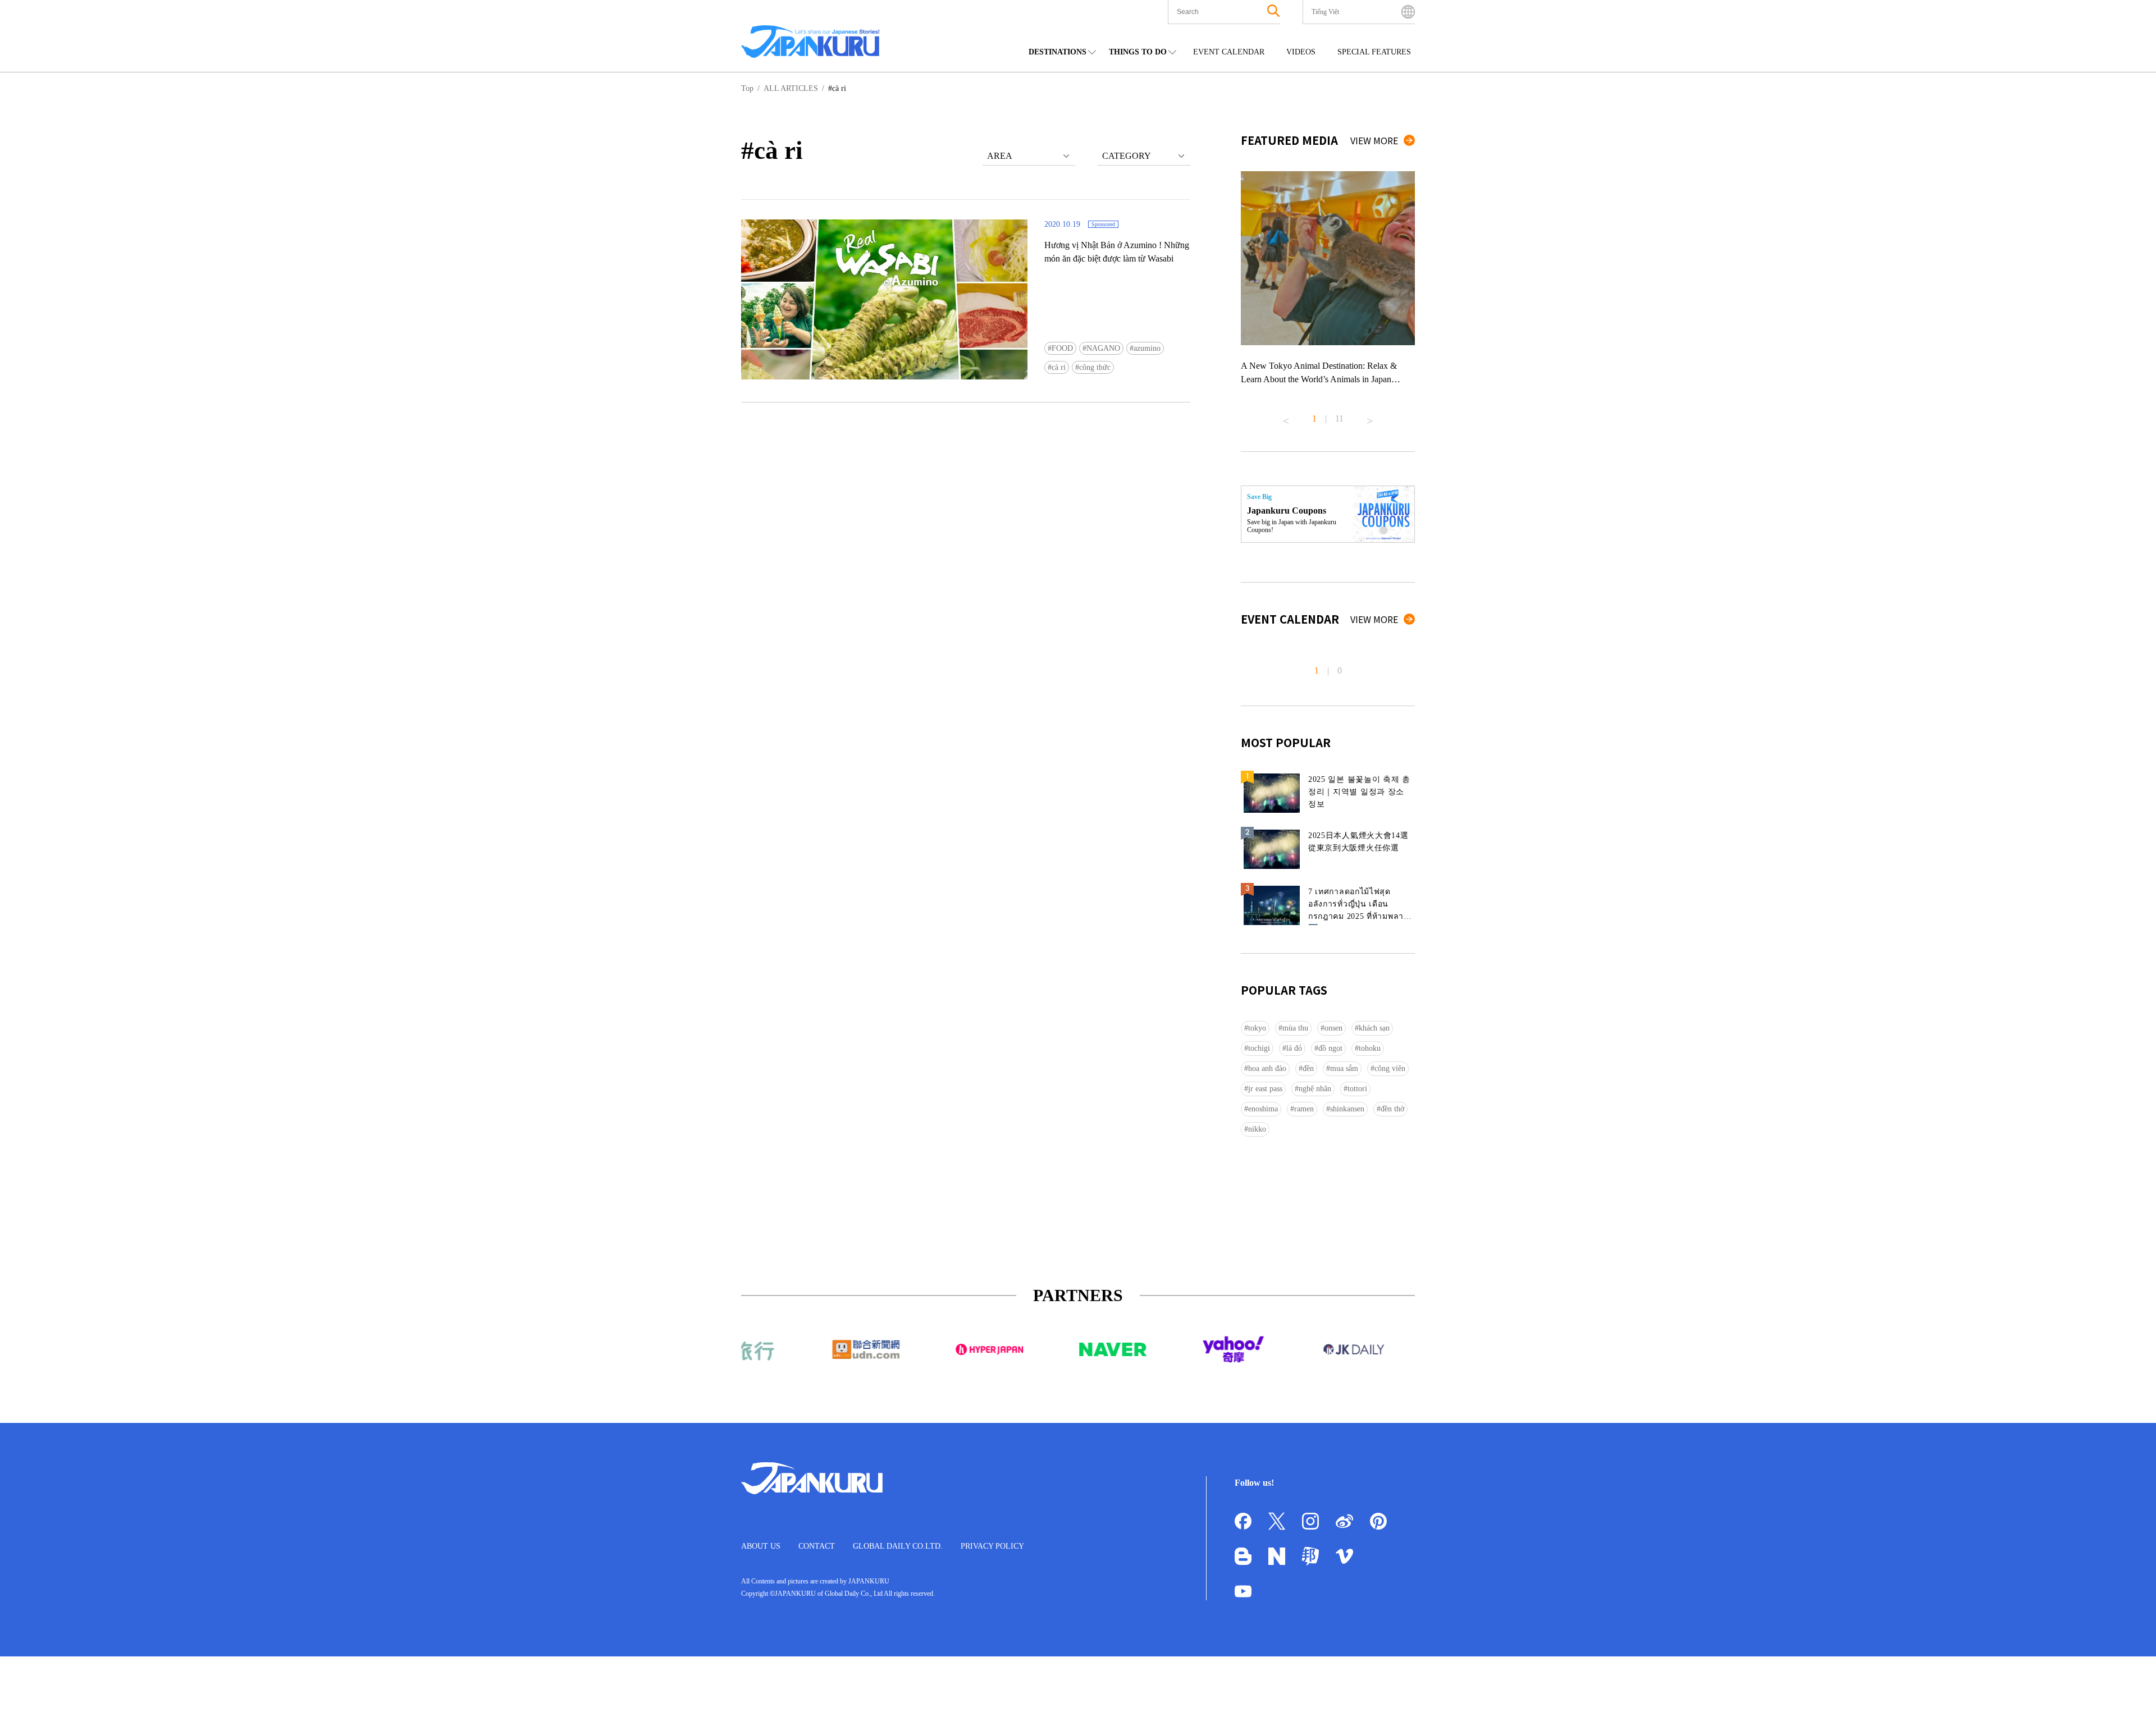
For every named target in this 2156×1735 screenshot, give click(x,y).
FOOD (1062, 348)
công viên (1390, 1068)
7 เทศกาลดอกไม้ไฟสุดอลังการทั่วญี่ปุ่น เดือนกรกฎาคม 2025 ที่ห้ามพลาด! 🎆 (1360, 906)
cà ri (1059, 367)
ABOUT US (761, 1546)
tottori (1357, 1089)
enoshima (1263, 1109)
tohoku (1370, 1048)
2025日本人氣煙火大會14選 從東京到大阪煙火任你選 (1358, 842)
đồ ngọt (1330, 1048)
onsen (1333, 1028)
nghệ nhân (1315, 1089)
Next (1370, 416)
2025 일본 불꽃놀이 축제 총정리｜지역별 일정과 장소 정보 (1359, 792)
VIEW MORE (1374, 140)
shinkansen (1347, 1109)
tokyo (1257, 1028)
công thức (1095, 367)
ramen (1304, 1109)
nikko (1257, 1129)
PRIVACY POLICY (992, 1546)
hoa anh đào (1267, 1068)
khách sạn (1374, 1028)
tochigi (1259, 1048)
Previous (1286, 416)
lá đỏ (1294, 1048)
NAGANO (1103, 348)
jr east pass (1265, 1089)
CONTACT (817, 1546)
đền (1308, 1068)
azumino (1147, 348)
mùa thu (1295, 1028)
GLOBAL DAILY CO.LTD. (898, 1546)
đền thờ (1392, 1109)
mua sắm (1344, 1068)
